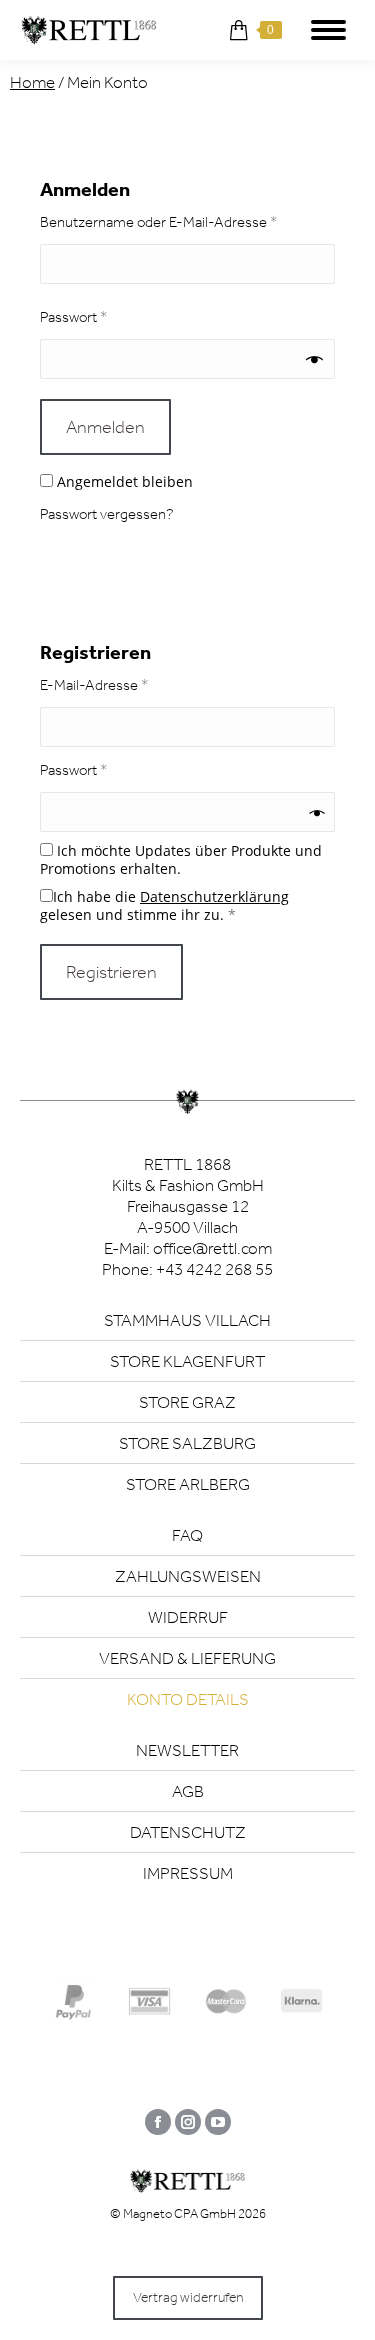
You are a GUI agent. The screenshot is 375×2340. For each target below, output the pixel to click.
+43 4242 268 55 (214, 1269)
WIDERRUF (188, 1617)
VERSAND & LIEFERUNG (187, 1658)
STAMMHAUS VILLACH (187, 1320)
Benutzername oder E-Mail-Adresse (187, 221)
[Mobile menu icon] (328, 30)
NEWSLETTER (187, 1750)
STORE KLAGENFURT (187, 1361)
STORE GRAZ (187, 1402)
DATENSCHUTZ (188, 1832)
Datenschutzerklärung (214, 896)
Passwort (110, 316)
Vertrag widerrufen (188, 2297)
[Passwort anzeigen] (314, 359)
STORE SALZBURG (187, 1443)
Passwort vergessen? (107, 514)
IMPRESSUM (188, 1873)
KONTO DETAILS (188, 1699)
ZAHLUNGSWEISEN (188, 1576)
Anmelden (105, 427)
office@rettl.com (212, 1248)
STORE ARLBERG (188, 1484)
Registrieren (111, 972)
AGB (188, 1791)
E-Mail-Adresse (130, 684)
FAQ (187, 1535)
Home (32, 82)
